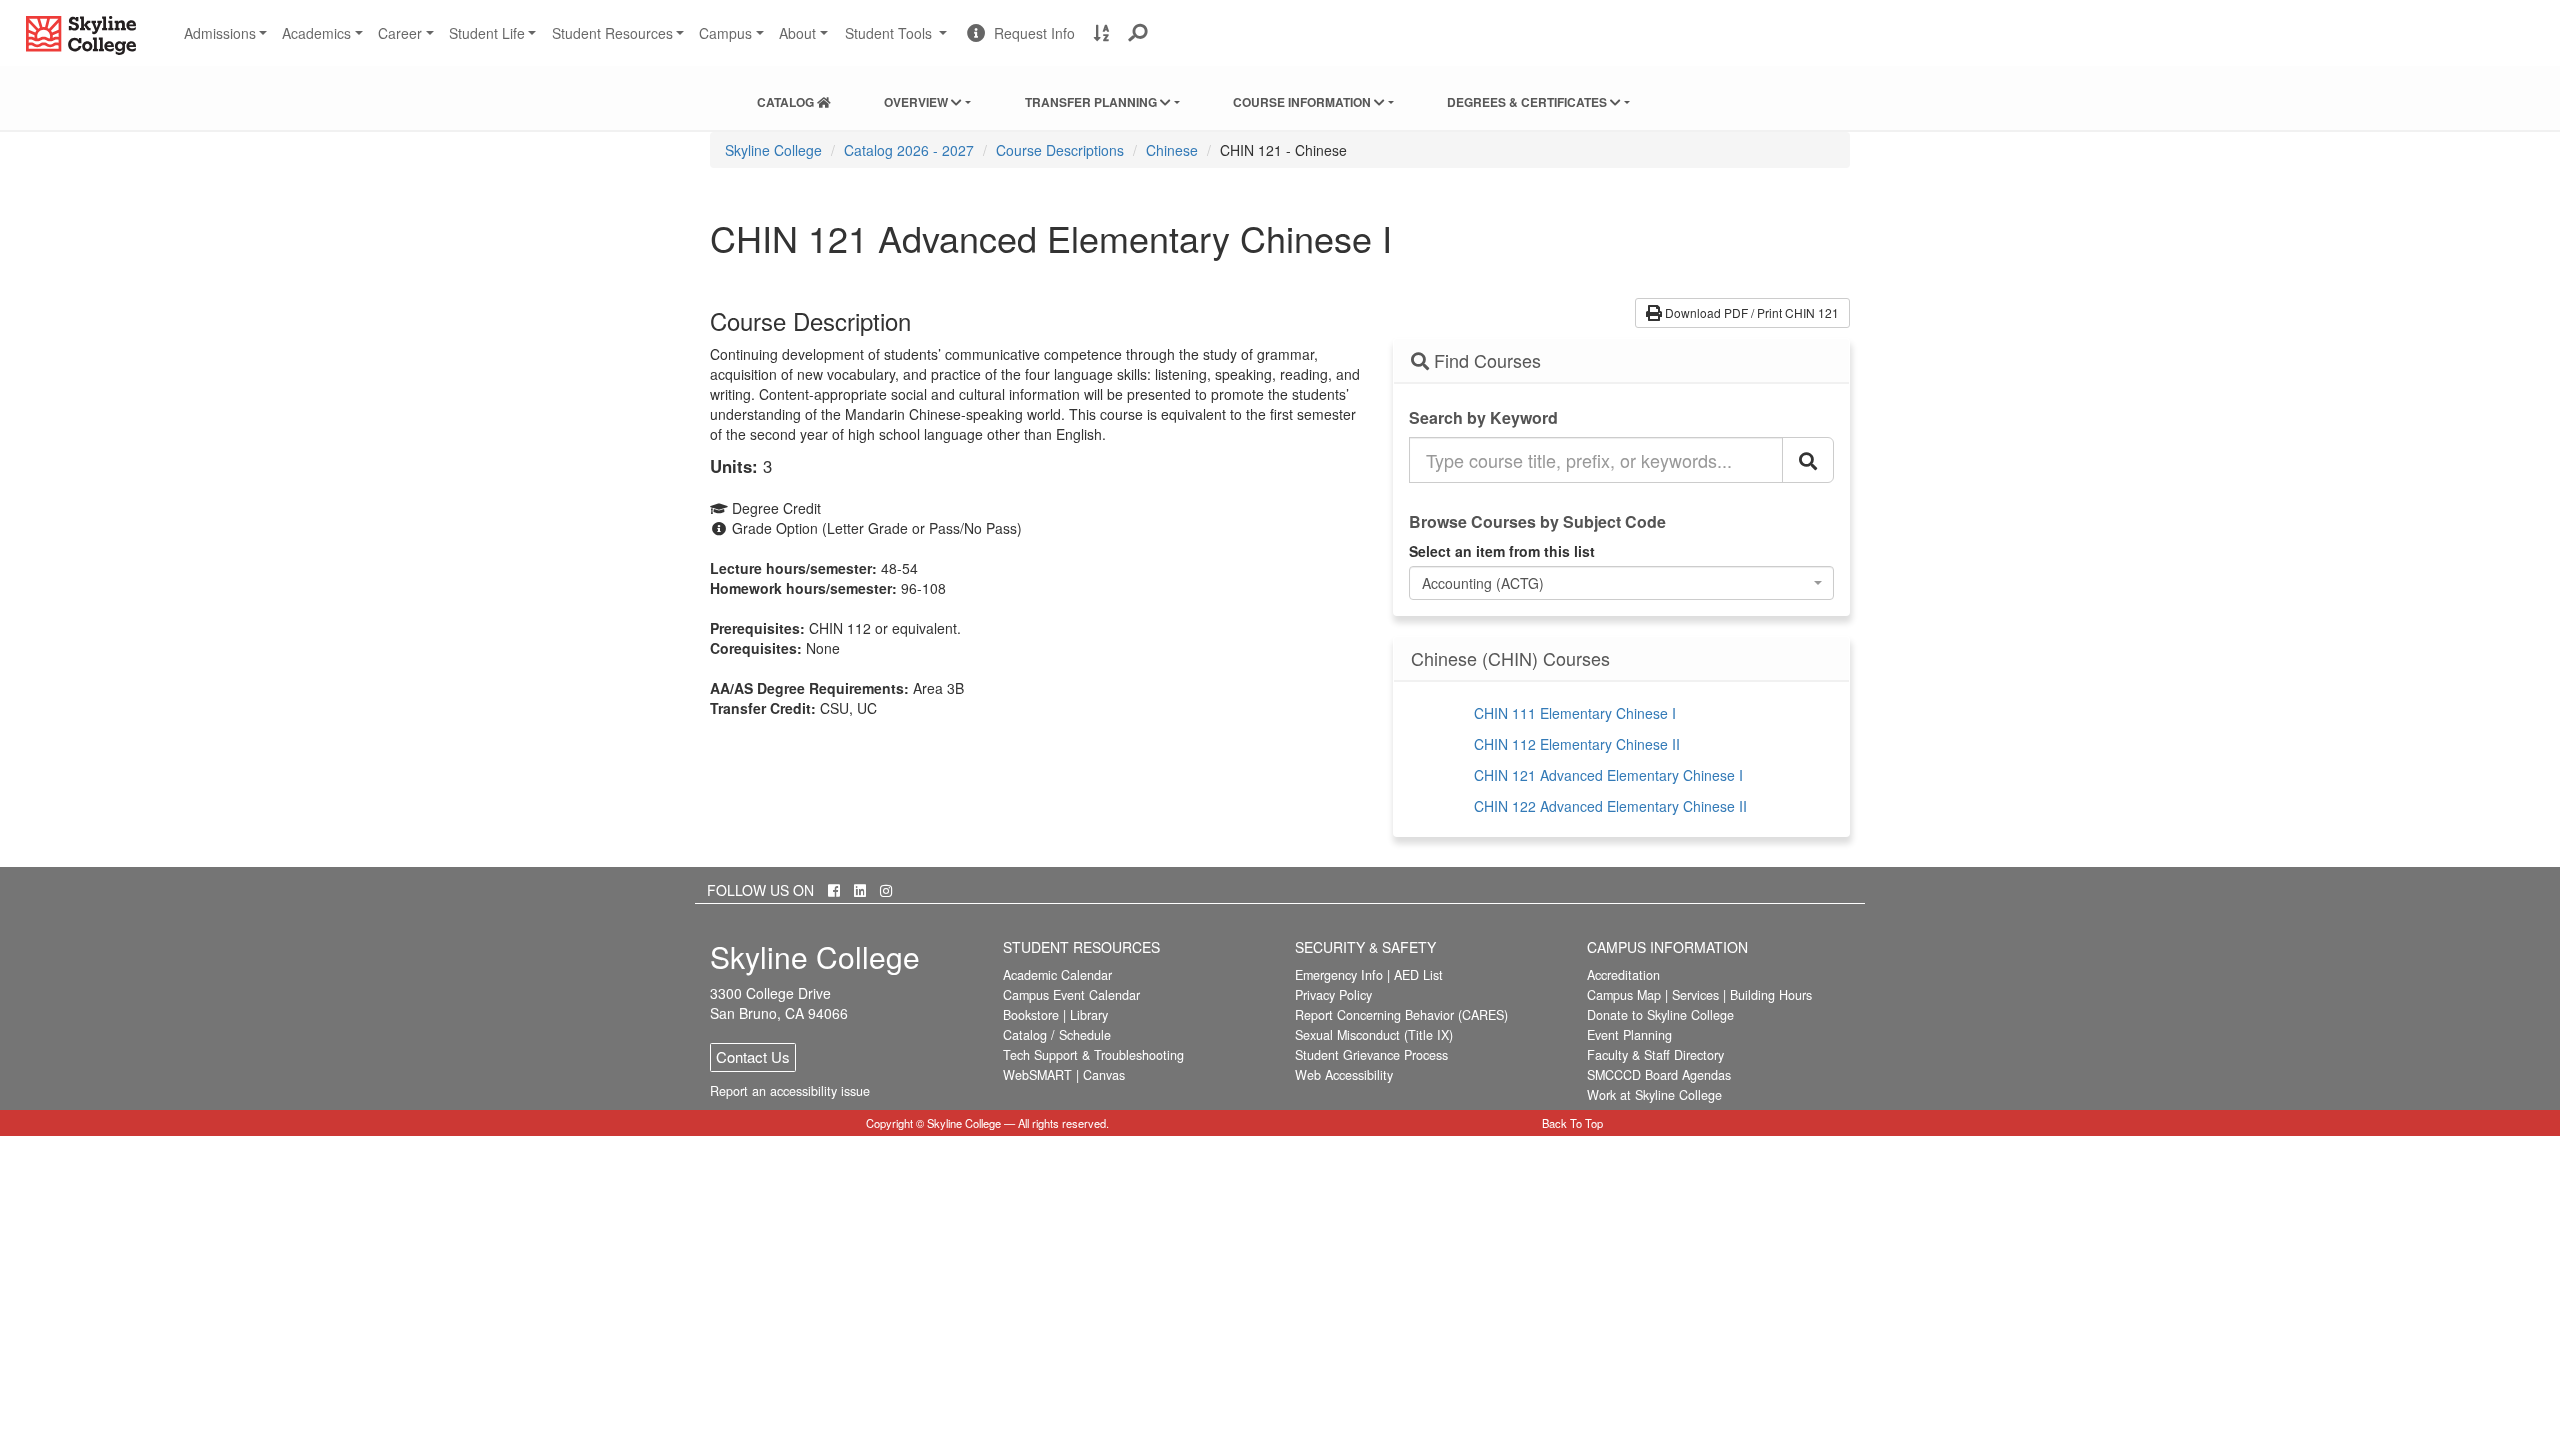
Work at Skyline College (1654, 1095)
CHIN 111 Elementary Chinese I (1575, 713)
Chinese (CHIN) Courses (1510, 659)
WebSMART (1037, 1075)
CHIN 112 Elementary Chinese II (1577, 744)
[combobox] (1622, 583)
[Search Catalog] (1808, 460)
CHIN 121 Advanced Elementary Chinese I (1608, 775)
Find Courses (1485, 361)
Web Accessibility (1344, 1075)
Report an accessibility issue (790, 1091)
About (797, 33)
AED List (1418, 975)
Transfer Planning (1092, 102)
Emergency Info (1339, 975)
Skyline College (773, 150)
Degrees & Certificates (1528, 102)
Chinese (1172, 150)
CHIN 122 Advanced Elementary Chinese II (1610, 806)
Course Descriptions (1060, 150)
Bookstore (1031, 1015)
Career (400, 33)
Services (1695, 995)
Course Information (1303, 102)
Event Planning (1629, 1035)
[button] (1138, 33)
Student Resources (612, 33)
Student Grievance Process (1371, 1055)
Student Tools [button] (898, 41)
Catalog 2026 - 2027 (909, 150)
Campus (725, 33)
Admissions (220, 33)
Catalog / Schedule (1057, 1035)
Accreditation (1623, 975)
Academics (316, 33)
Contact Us (753, 1056)
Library (1089, 1015)
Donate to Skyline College (1660, 1015)
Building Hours (1771, 995)
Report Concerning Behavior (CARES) (1401, 1015)
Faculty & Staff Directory (1655, 1055)
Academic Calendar (1057, 975)
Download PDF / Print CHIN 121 (1750, 312)
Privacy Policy (1333, 995)
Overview (917, 102)
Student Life (487, 33)
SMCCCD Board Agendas (1659, 1075)
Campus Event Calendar (1071, 995)
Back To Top (1572, 1123)
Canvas (1104, 1075)
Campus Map (1624, 995)
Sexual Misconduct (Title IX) (1374, 1035)
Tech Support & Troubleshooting (1093, 1055)
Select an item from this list (1502, 551)
